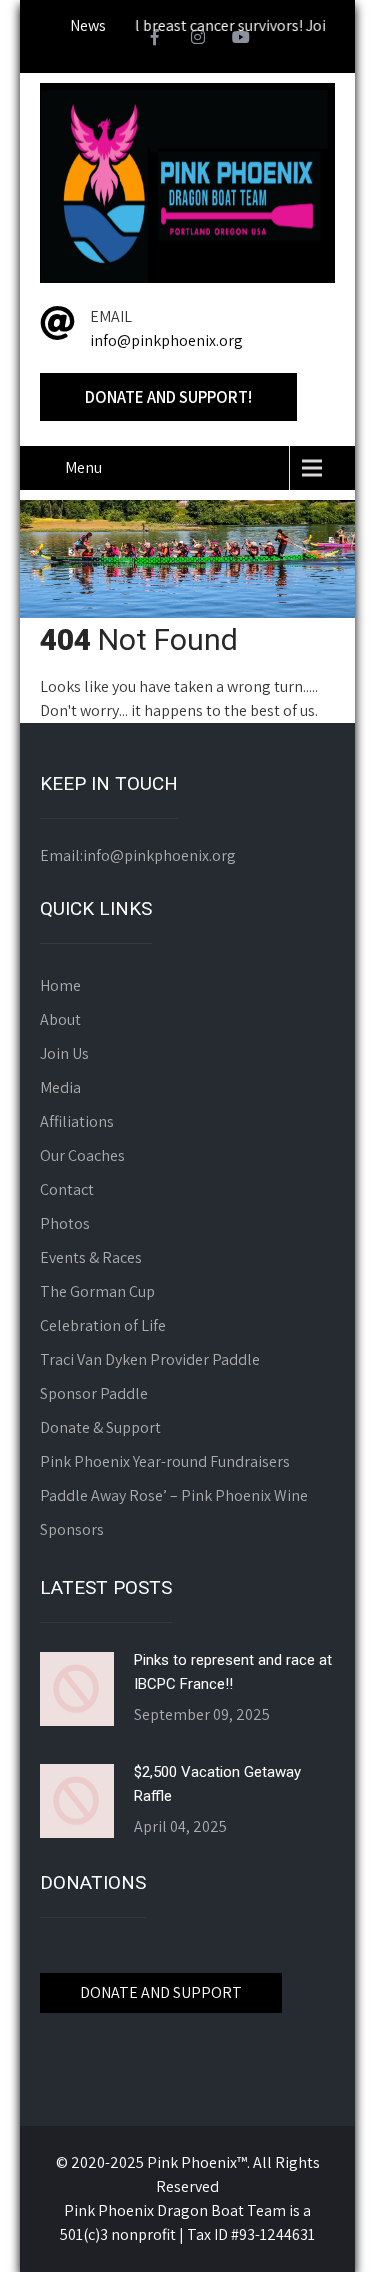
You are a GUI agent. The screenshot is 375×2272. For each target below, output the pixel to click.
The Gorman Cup (97, 1291)
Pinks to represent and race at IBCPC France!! (233, 1672)
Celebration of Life (103, 1325)
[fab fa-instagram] (198, 40)
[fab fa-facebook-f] (155, 40)
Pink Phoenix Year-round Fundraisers (165, 1461)
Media (60, 1087)
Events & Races (91, 1257)
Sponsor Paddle (94, 1393)
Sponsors (72, 1529)
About (60, 1019)
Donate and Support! (168, 397)
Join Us (64, 1053)
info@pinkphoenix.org (166, 340)
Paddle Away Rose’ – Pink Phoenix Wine (174, 1495)
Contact (67, 1189)
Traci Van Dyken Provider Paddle (150, 1359)
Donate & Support (100, 1427)
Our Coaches (82, 1155)
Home (60, 985)
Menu (83, 467)
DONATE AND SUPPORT (161, 1992)
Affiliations (77, 1121)
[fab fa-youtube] (241, 40)
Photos (65, 1223)
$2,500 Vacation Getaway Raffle (217, 1784)
